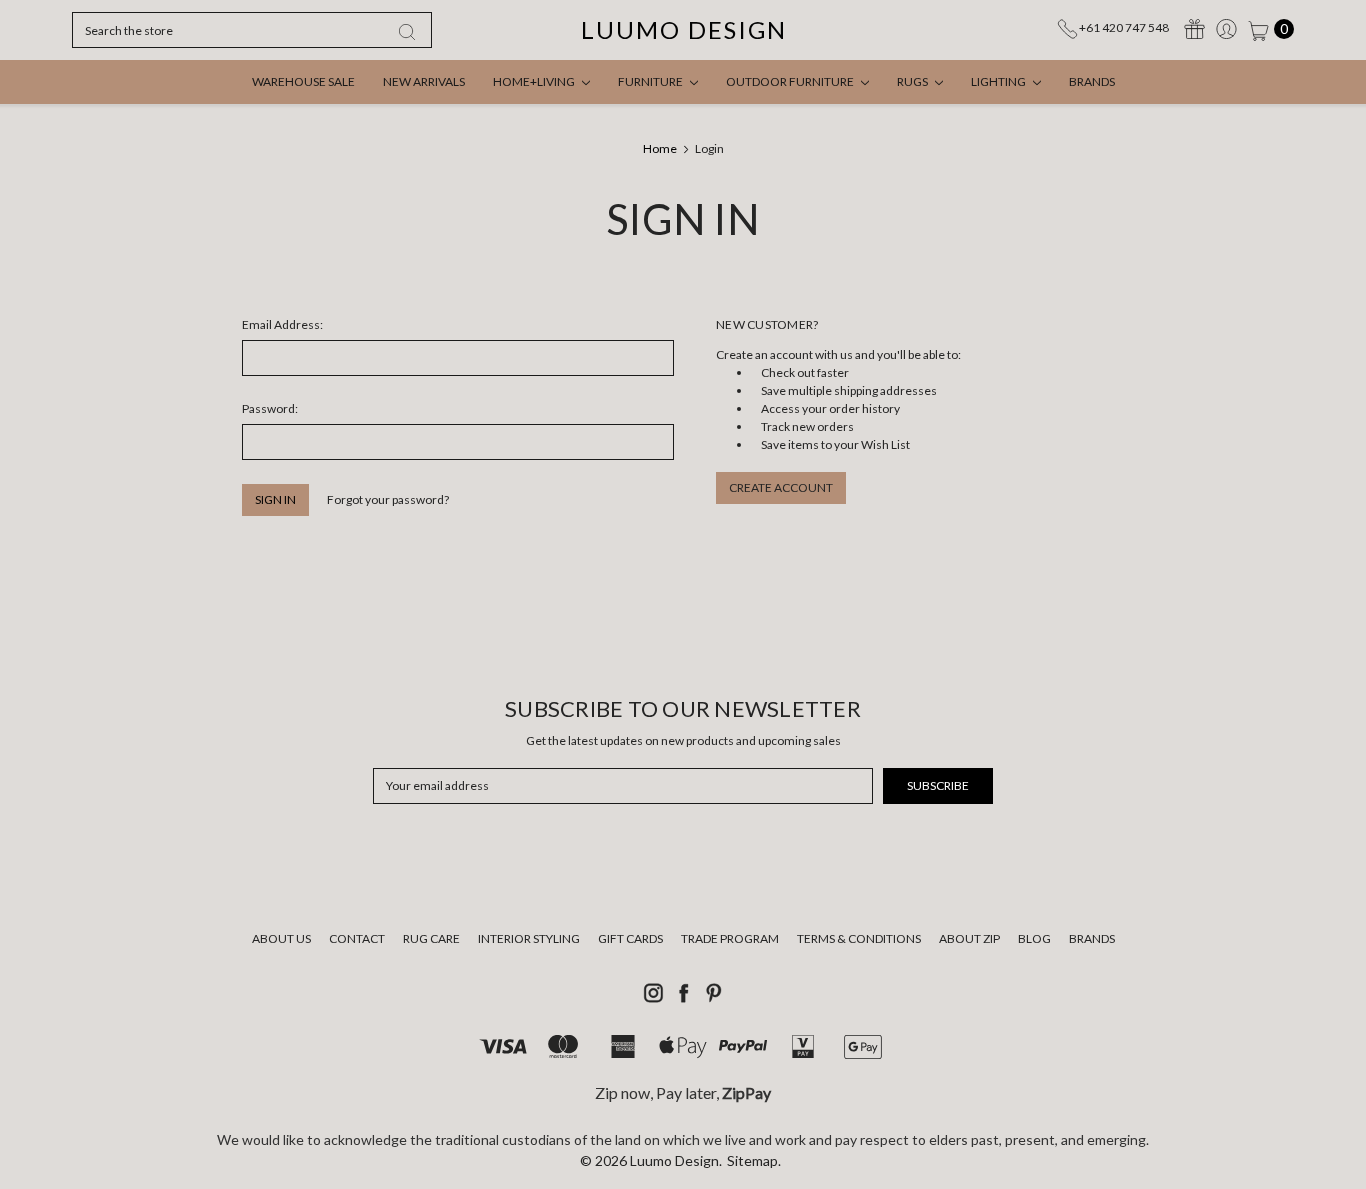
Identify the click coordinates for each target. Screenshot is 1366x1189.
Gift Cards (630, 938)
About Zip (969, 938)
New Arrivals (424, 81)
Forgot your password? (388, 499)
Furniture (651, 81)
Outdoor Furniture (791, 81)
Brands (1092, 81)
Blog (1034, 938)
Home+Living (535, 81)
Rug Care (431, 938)
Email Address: (282, 324)
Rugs (913, 81)
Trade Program (730, 938)
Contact (357, 938)
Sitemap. (754, 1160)
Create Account (781, 487)
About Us (281, 938)
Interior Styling (529, 938)
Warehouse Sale (303, 81)
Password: (270, 408)
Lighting (999, 81)
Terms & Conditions (859, 938)
